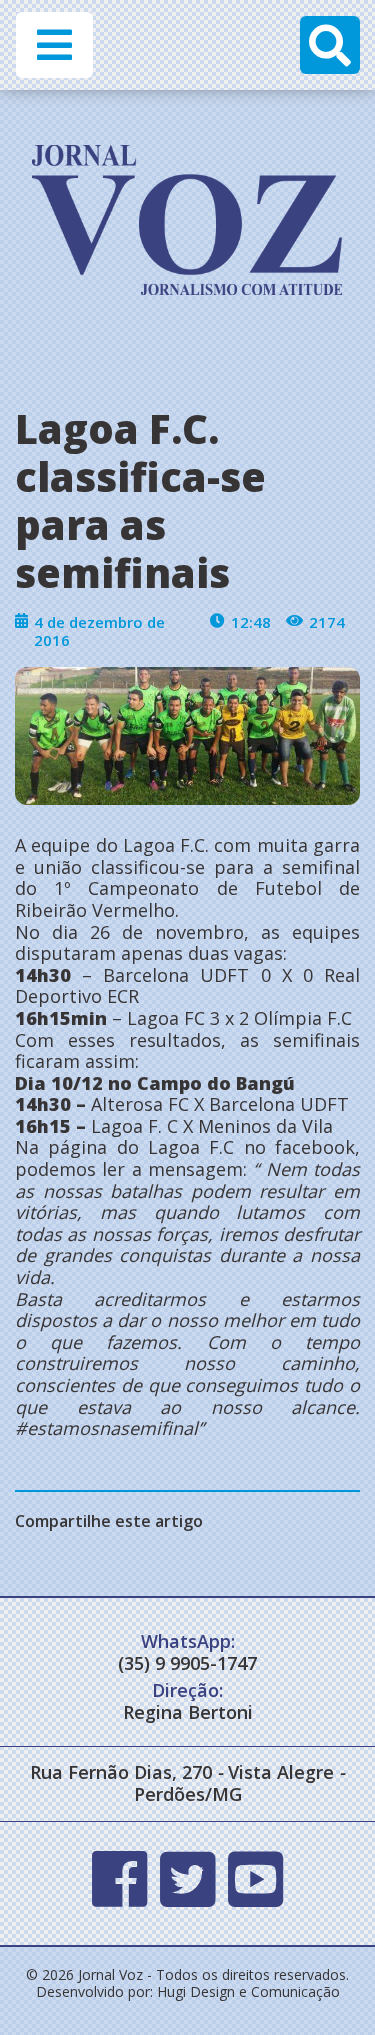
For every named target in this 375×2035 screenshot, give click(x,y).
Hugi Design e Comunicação (248, 1991)
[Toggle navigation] (54, 45)
